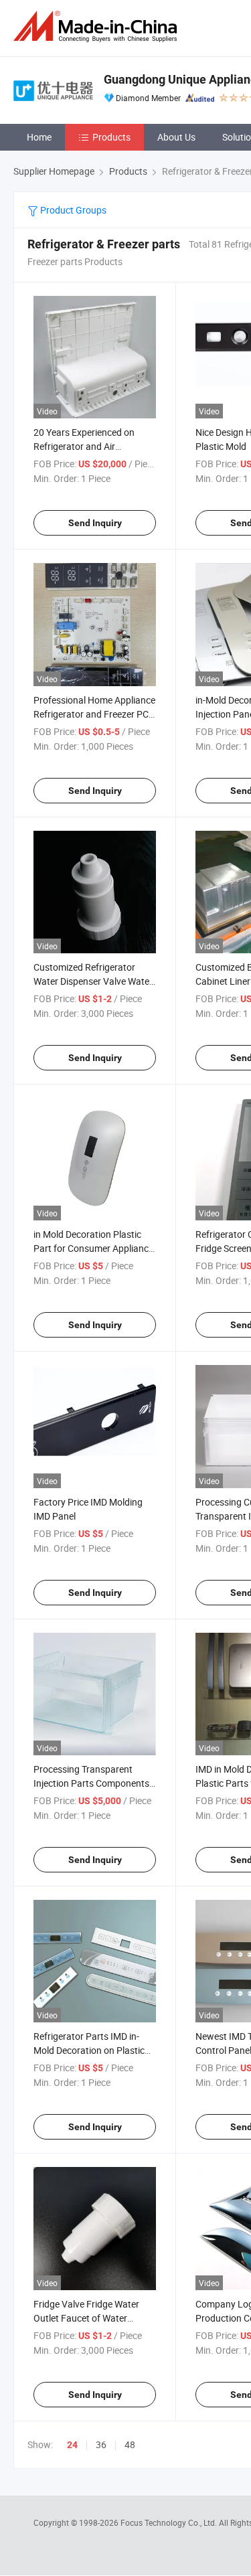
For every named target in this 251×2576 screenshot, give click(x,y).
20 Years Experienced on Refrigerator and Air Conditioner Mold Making (85, 446)
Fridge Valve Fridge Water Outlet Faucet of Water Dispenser (86, 2318)
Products (111, 137)
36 (101, 2444)
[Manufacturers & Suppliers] (98, 26)
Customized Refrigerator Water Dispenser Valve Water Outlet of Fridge (93, 981)
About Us (176, 137)
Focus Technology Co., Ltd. (170, 2522)
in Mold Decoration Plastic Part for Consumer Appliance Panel (93, 1248)
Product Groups (72, 210)
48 (130, 2444)
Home (39, 137)
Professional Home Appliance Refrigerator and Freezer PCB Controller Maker (94, 714)
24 (72, 2445)
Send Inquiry (95, 523)
